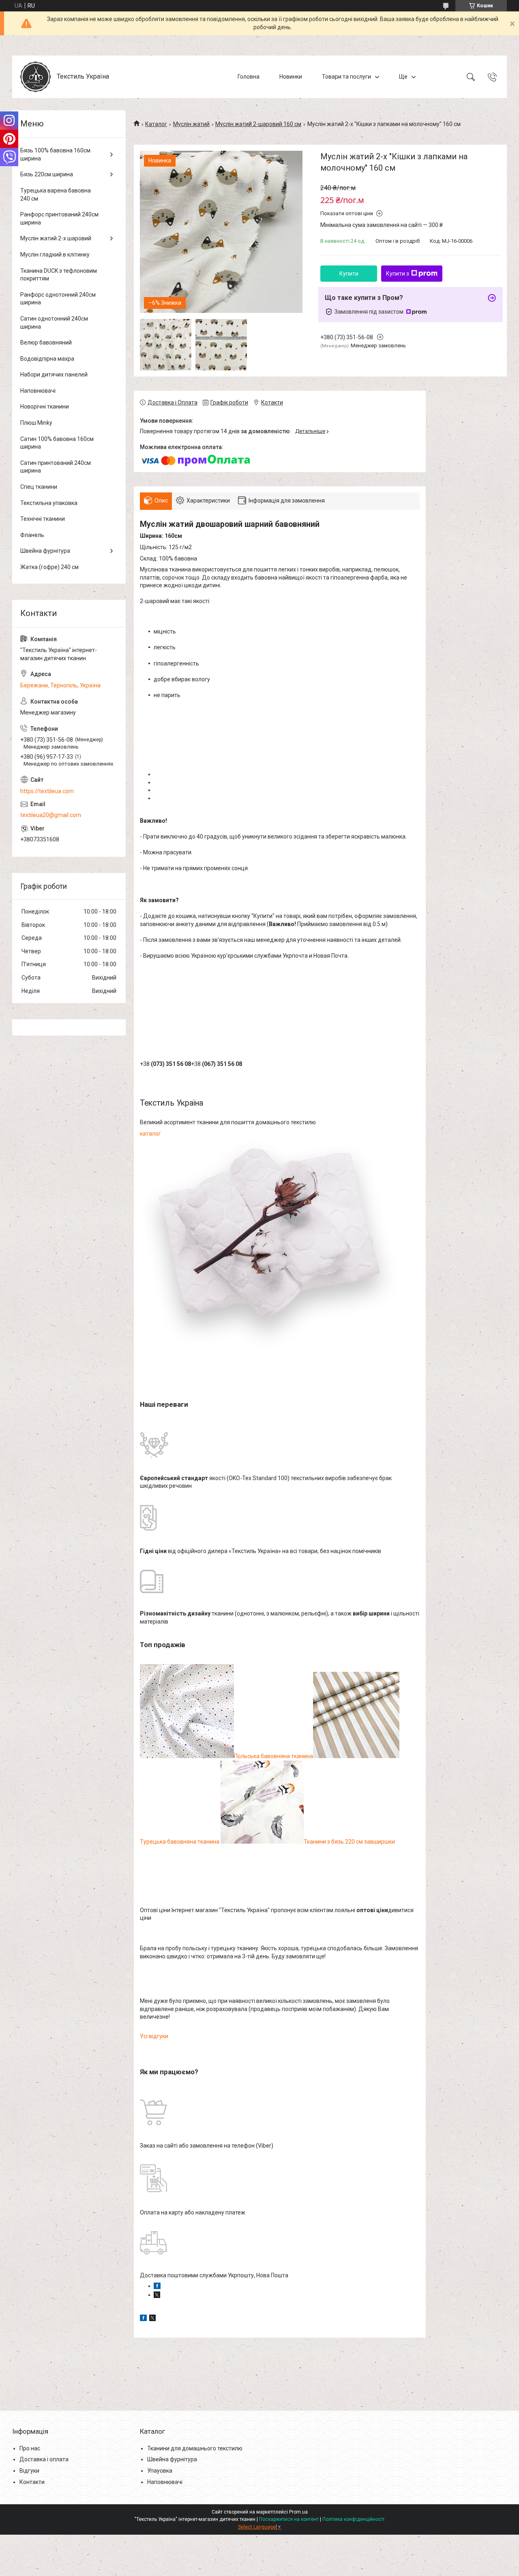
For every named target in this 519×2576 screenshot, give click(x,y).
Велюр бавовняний (46, 342)
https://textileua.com (47, 791)
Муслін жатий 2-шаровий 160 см (258, 124)
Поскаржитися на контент (289, 2519)
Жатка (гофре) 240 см (49, 567)
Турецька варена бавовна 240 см (56, 195)
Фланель (32, 535)
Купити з (398, 274)
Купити (349, 274)
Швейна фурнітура (45, 551)
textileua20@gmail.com (51, 815)
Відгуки (29, 2471)
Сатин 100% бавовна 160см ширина (57, 443)
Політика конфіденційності (353, 2519)
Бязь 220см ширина (47, 174)
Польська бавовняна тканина (273, 1756)
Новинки (291, 77)
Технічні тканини (43, 519)
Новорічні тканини (45, 407)
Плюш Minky (36, 423)
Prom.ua (298, 2512)
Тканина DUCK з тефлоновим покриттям (59, 275)
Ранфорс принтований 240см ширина (59, 218)
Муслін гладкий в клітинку (55, 255)
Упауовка (160, 2471)
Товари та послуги (346, 77)
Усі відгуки (154, 2036)
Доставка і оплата (44, 2459)
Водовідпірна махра (47, 359)
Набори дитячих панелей (54, 374)
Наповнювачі (38, 391)
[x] (152, 2319)
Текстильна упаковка (49, 503)
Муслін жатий (191, 124)
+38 (165, 1064)
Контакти (32, 2482)
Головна (249, 77)
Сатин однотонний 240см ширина (54, 323)
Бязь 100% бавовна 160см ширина (55, 154)
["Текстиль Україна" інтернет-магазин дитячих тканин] (35, 77)
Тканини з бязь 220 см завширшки (349, 1842)
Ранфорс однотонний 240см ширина (58, 299)
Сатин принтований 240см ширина (56, 467)
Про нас (30, 2448)
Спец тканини (39, 487)
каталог (150, 1134)
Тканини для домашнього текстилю (195, 2448)
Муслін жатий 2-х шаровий (56, 238)
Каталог (156, 124)
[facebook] (143, 2319)
